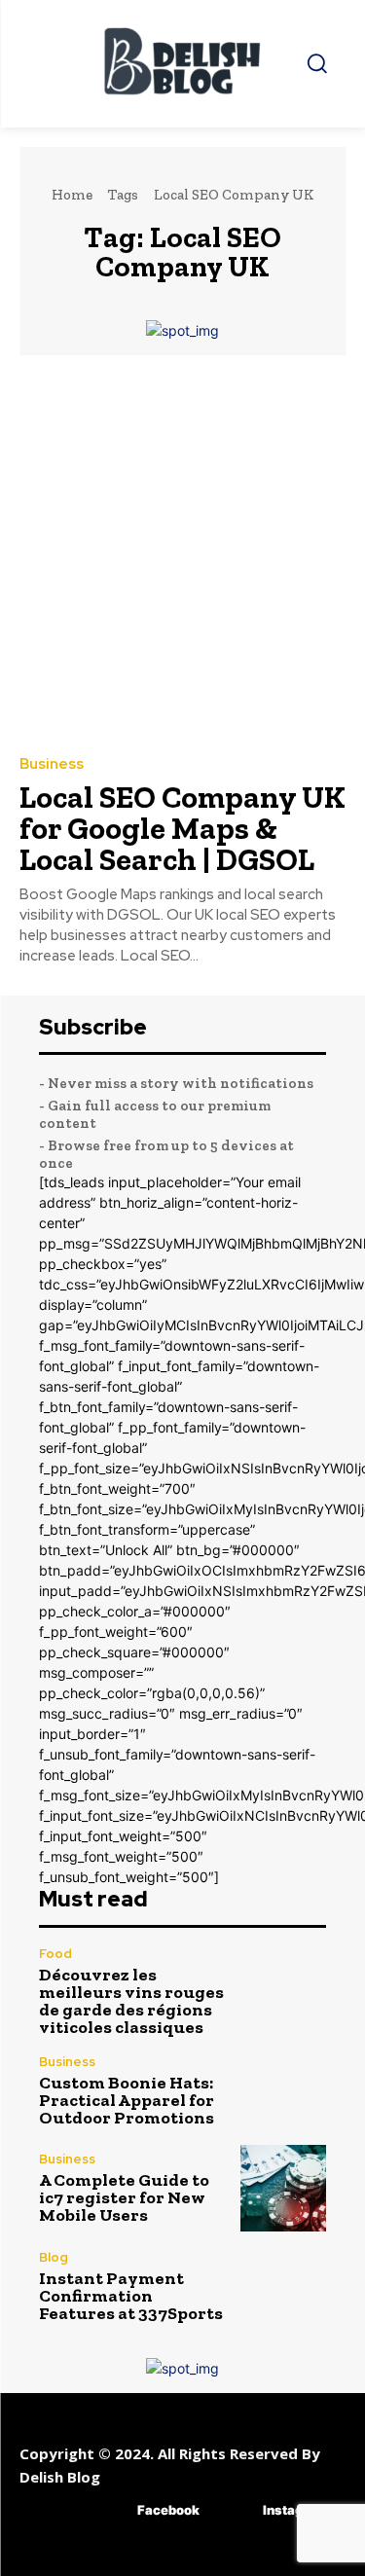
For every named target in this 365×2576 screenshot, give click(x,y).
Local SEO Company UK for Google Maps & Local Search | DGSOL (182, 828)
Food (55, 1954)
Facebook (168, 2510)
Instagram (295, 2510)
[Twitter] (271, 2554)
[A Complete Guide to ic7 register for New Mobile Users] (284, 2188)
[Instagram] (234, 2510)
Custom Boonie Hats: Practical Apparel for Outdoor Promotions (127, 2100)
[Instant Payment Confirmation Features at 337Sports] (284, 2286)
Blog (54, 2257)
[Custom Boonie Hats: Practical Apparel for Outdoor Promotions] (284, 2091)
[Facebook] (109, 2510)
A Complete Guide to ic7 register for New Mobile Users (124, 2197)
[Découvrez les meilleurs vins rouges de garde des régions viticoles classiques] (284, 1991)
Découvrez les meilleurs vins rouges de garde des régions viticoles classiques (131, 2001)
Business (52, 764)
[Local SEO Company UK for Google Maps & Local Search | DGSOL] (182, 554)
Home (72, 195)
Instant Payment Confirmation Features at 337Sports (131, 2296)
